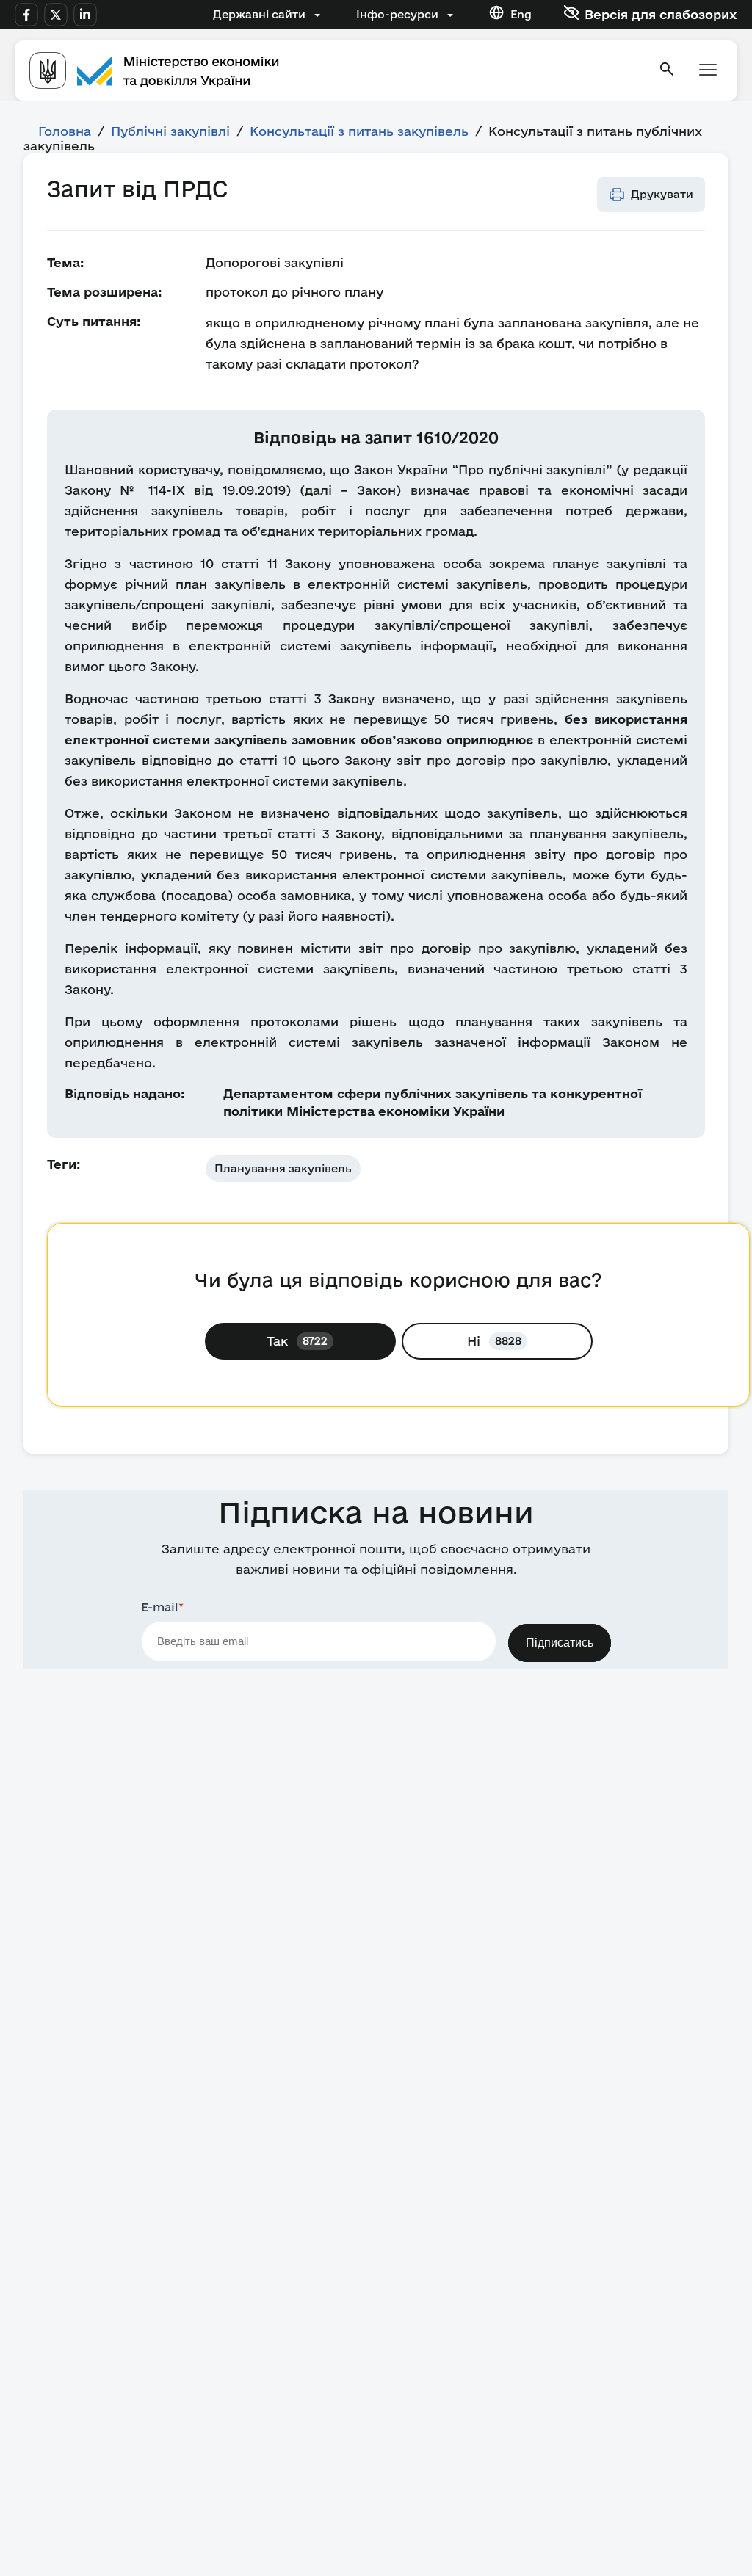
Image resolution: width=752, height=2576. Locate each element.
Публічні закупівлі (170, 131)
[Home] (335, 70)
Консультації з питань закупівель (359, 131)
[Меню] (708, 71)
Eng (521, 14)
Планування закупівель (283, 1168)
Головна (65, 131)
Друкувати (662, 194)
